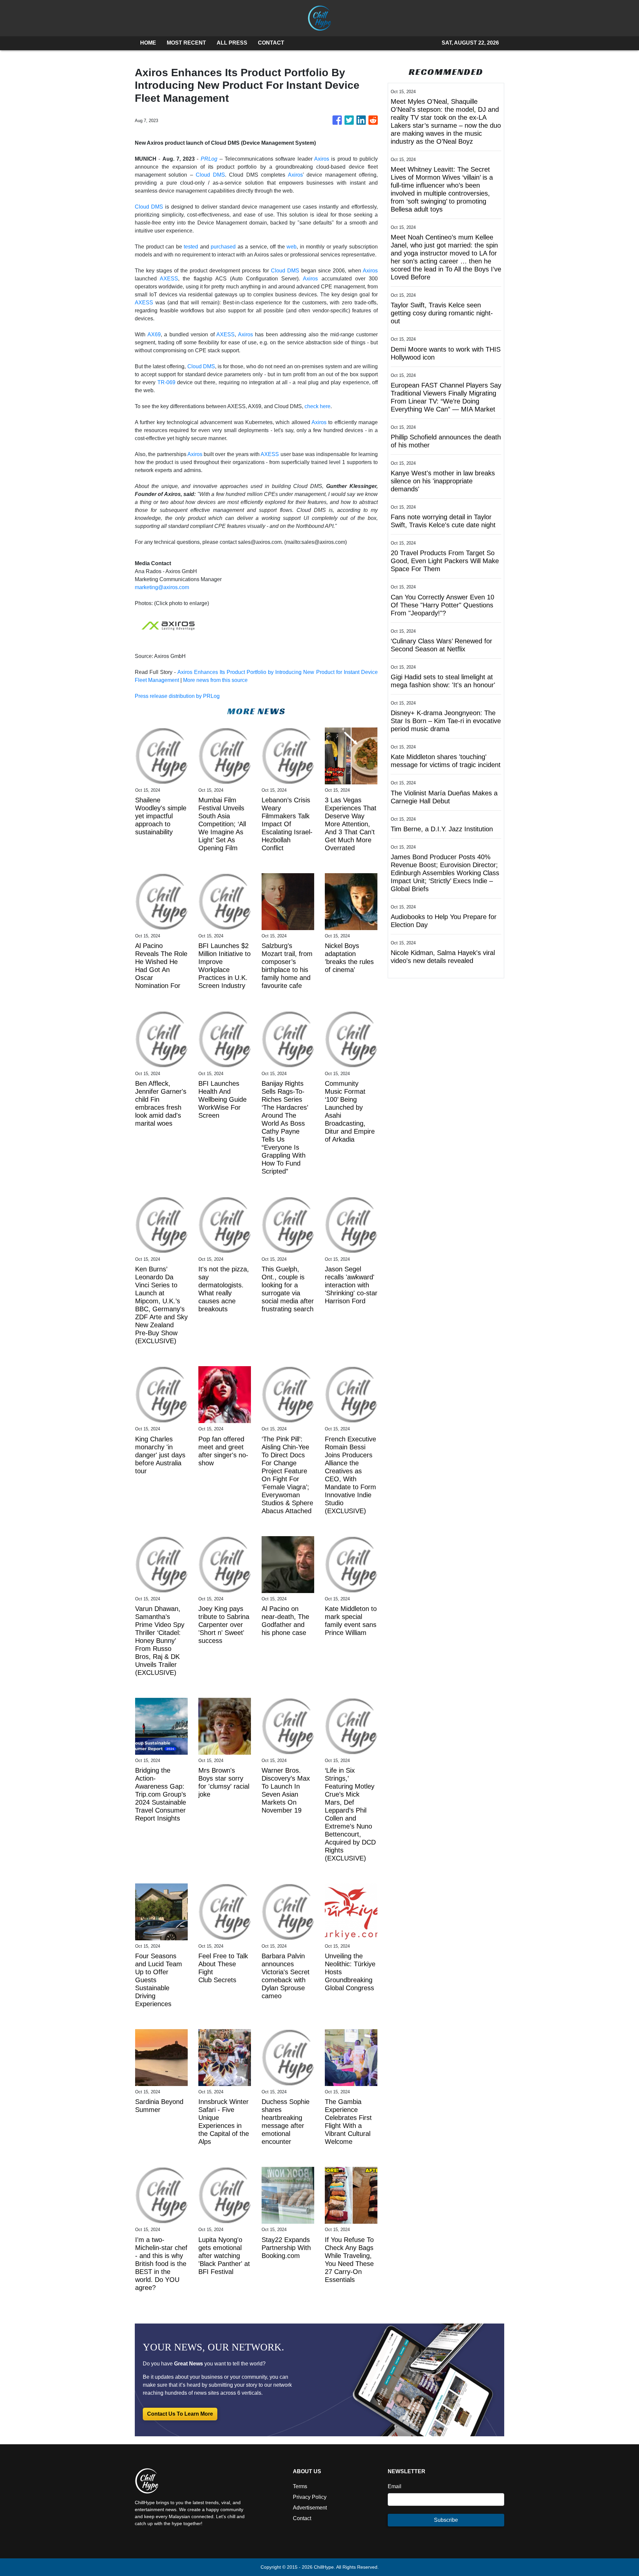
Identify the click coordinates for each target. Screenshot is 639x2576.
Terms (300, 2486)
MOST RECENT (186, 43)
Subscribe (446, 2520)
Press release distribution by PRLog (177, 696)
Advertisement (310, 2508)
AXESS (169, 279)
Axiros (322, 159)
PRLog (209, 159)
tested (191, 247)
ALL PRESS (232, 43)
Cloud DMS (210, 175)
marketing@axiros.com (162, 587)
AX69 (154, 334)
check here (318, 406)
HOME (148, 43)
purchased (223, 247)
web (292, 247)
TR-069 (166, 382)
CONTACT (271, 43)
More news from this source (215, 680)
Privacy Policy (310, 2497)
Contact (302, 2518)
